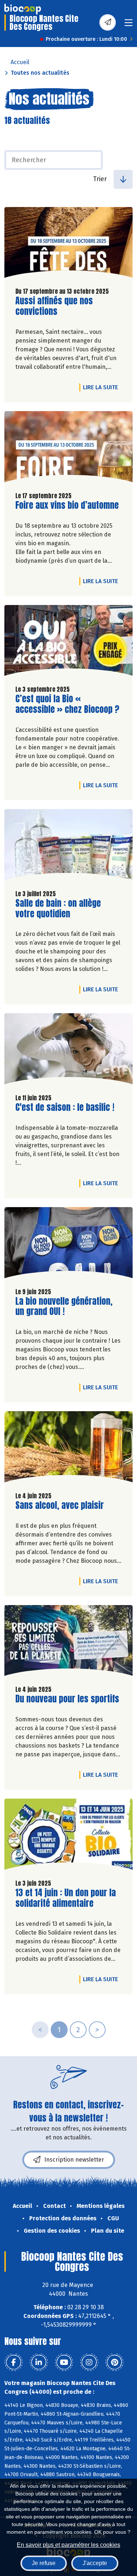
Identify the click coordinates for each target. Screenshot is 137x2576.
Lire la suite (102, 387)
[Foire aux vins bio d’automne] (68, 448)
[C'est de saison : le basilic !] (68, 1051)
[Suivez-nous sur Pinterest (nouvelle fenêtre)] (114, 2362)
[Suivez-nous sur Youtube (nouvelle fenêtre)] (64, 2362)
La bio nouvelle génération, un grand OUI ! (64, 1307)
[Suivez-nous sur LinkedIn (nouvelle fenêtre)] (39, 2362)
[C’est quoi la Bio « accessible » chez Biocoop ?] (68, 642)
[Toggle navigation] (129, 25)
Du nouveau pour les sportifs (67, 1699)
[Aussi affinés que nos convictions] (68, 244)
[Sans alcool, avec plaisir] (68, 1449)
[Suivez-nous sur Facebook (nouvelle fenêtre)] (14, 2362)
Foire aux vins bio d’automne (67, 505)
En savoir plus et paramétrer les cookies (68, 2545)
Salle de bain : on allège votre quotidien (58, 909)
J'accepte (95, 2563)
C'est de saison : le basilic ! (65, 1107)
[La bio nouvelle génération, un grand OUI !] (68, 1244)
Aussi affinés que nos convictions (57, 306)
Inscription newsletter (74, 2160)
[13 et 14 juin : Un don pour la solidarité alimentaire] (68, 1836)
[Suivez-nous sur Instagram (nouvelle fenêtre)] (89, 2362)
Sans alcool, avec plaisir (60, 1505)
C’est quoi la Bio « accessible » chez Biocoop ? (67, 704)
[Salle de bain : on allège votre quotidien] (68, 846)
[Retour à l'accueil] (23, 9)
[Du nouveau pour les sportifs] (68, 1642)
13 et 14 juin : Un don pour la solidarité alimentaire (66, 1898)
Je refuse (44, 2563)
